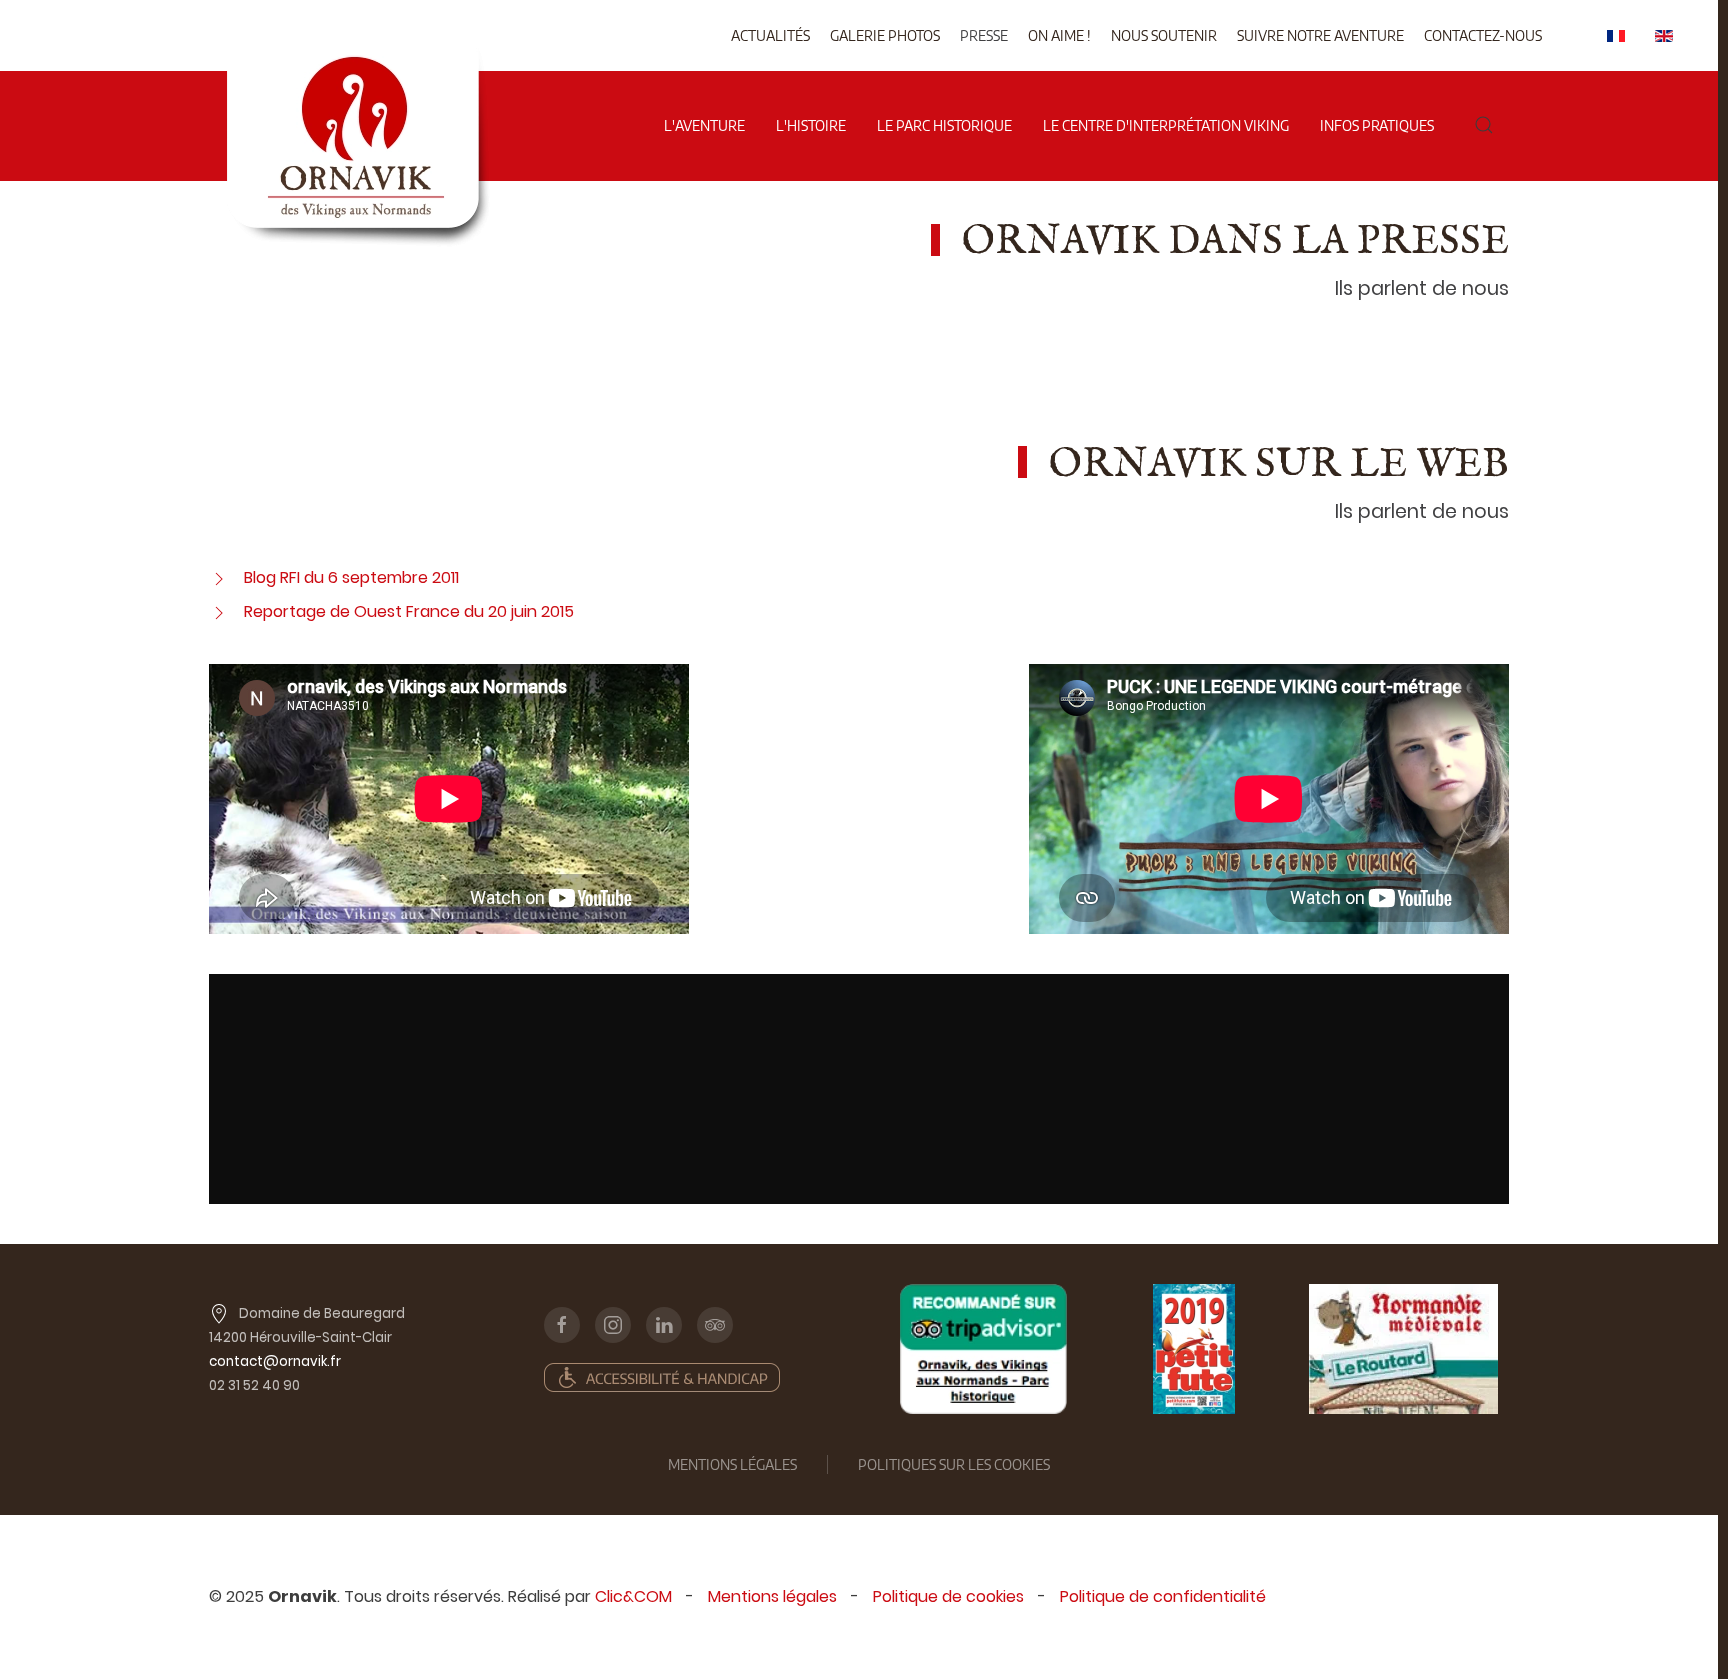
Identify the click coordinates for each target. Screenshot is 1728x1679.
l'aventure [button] (704, 125)
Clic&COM (633, 1596)
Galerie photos (885, 35)
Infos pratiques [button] (1377, 125)
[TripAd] (983, 1349)
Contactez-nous (1483, 35)
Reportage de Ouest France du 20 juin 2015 (409, 611)
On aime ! (1059, 35)
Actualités (770, 35)
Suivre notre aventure (1320, 35)
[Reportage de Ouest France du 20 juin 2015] (219, 611)
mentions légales (732, 1464)
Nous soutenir (1164, 35)
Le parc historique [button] (944, 125)
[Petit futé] (1194, 1349)
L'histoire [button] (811, 125)
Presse (984, 35)
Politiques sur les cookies (954, 1464)
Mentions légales (772, 1596)
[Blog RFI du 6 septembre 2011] (219, 577)
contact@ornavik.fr (275, 1361)
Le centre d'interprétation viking (1166, 125)
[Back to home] (357, 59)
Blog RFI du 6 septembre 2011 (351, 577)
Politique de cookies (948, 1596)
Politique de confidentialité (1163, 1596)
